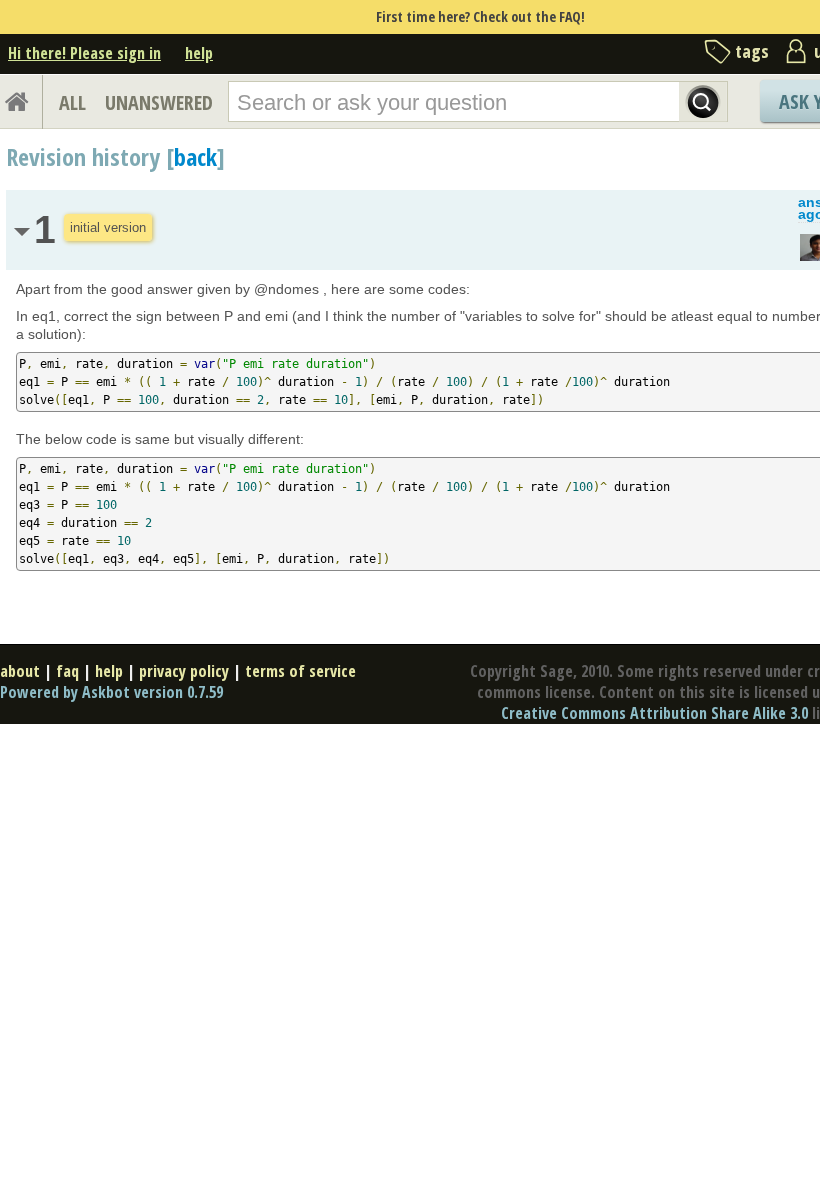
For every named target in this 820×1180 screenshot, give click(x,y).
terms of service (300, 671)
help (199, 53)
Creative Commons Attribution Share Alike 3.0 (654, 713)
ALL (72, 102)
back (195, 156)
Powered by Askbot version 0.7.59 (111, 692)
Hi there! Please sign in (84, 53)
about (20, 671)
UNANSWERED (159, 102)
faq (67, 671)
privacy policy (184, 671)
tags (752, 51)
